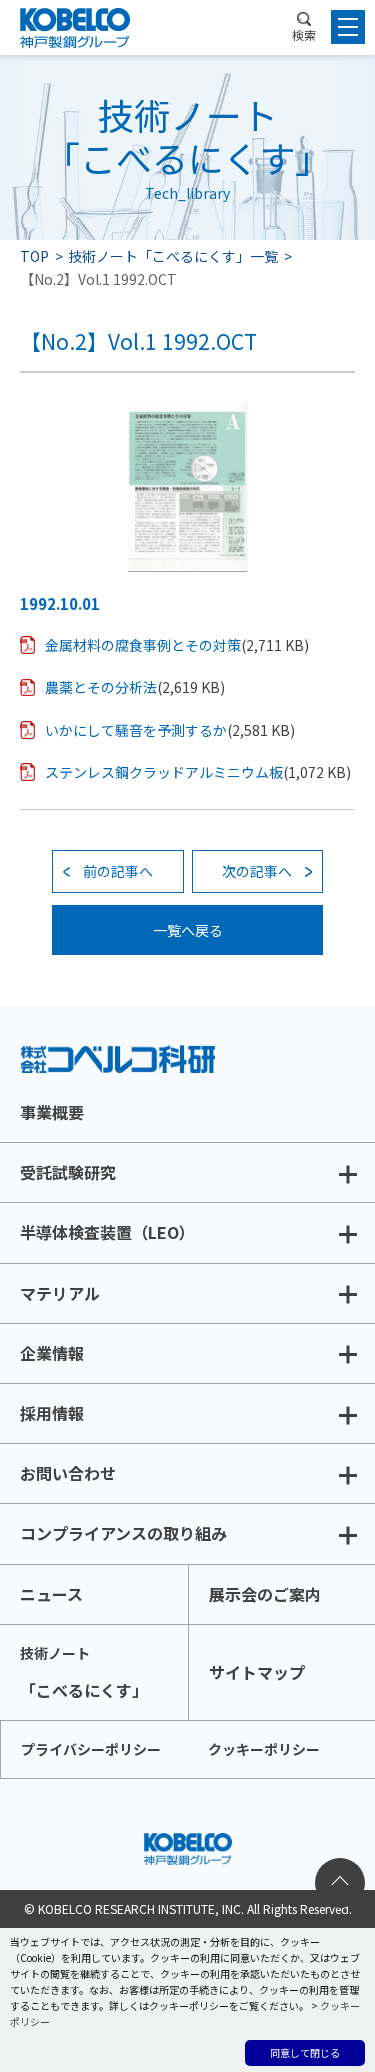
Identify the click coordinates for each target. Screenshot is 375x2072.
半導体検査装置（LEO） (107, 1232)
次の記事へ (257, 871)
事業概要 (52, 1112)
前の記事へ (118, 871)
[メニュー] (348, 27)
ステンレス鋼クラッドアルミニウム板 (164, 772)
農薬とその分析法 (101, 687)
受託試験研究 (68, 1172)
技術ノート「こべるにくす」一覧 (173, 256)
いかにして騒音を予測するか (136, 730)
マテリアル (60, 1293)
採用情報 (52, 1413)
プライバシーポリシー (91, 1749)
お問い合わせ (68, 1473)
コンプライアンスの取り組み (123, 1533)
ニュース (51, 1594)
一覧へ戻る (188, 930)
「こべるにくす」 (84, 1672)
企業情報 (52, 1353)
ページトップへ (340, 1883)
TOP (34, 256)
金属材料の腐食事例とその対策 (143, 645)
